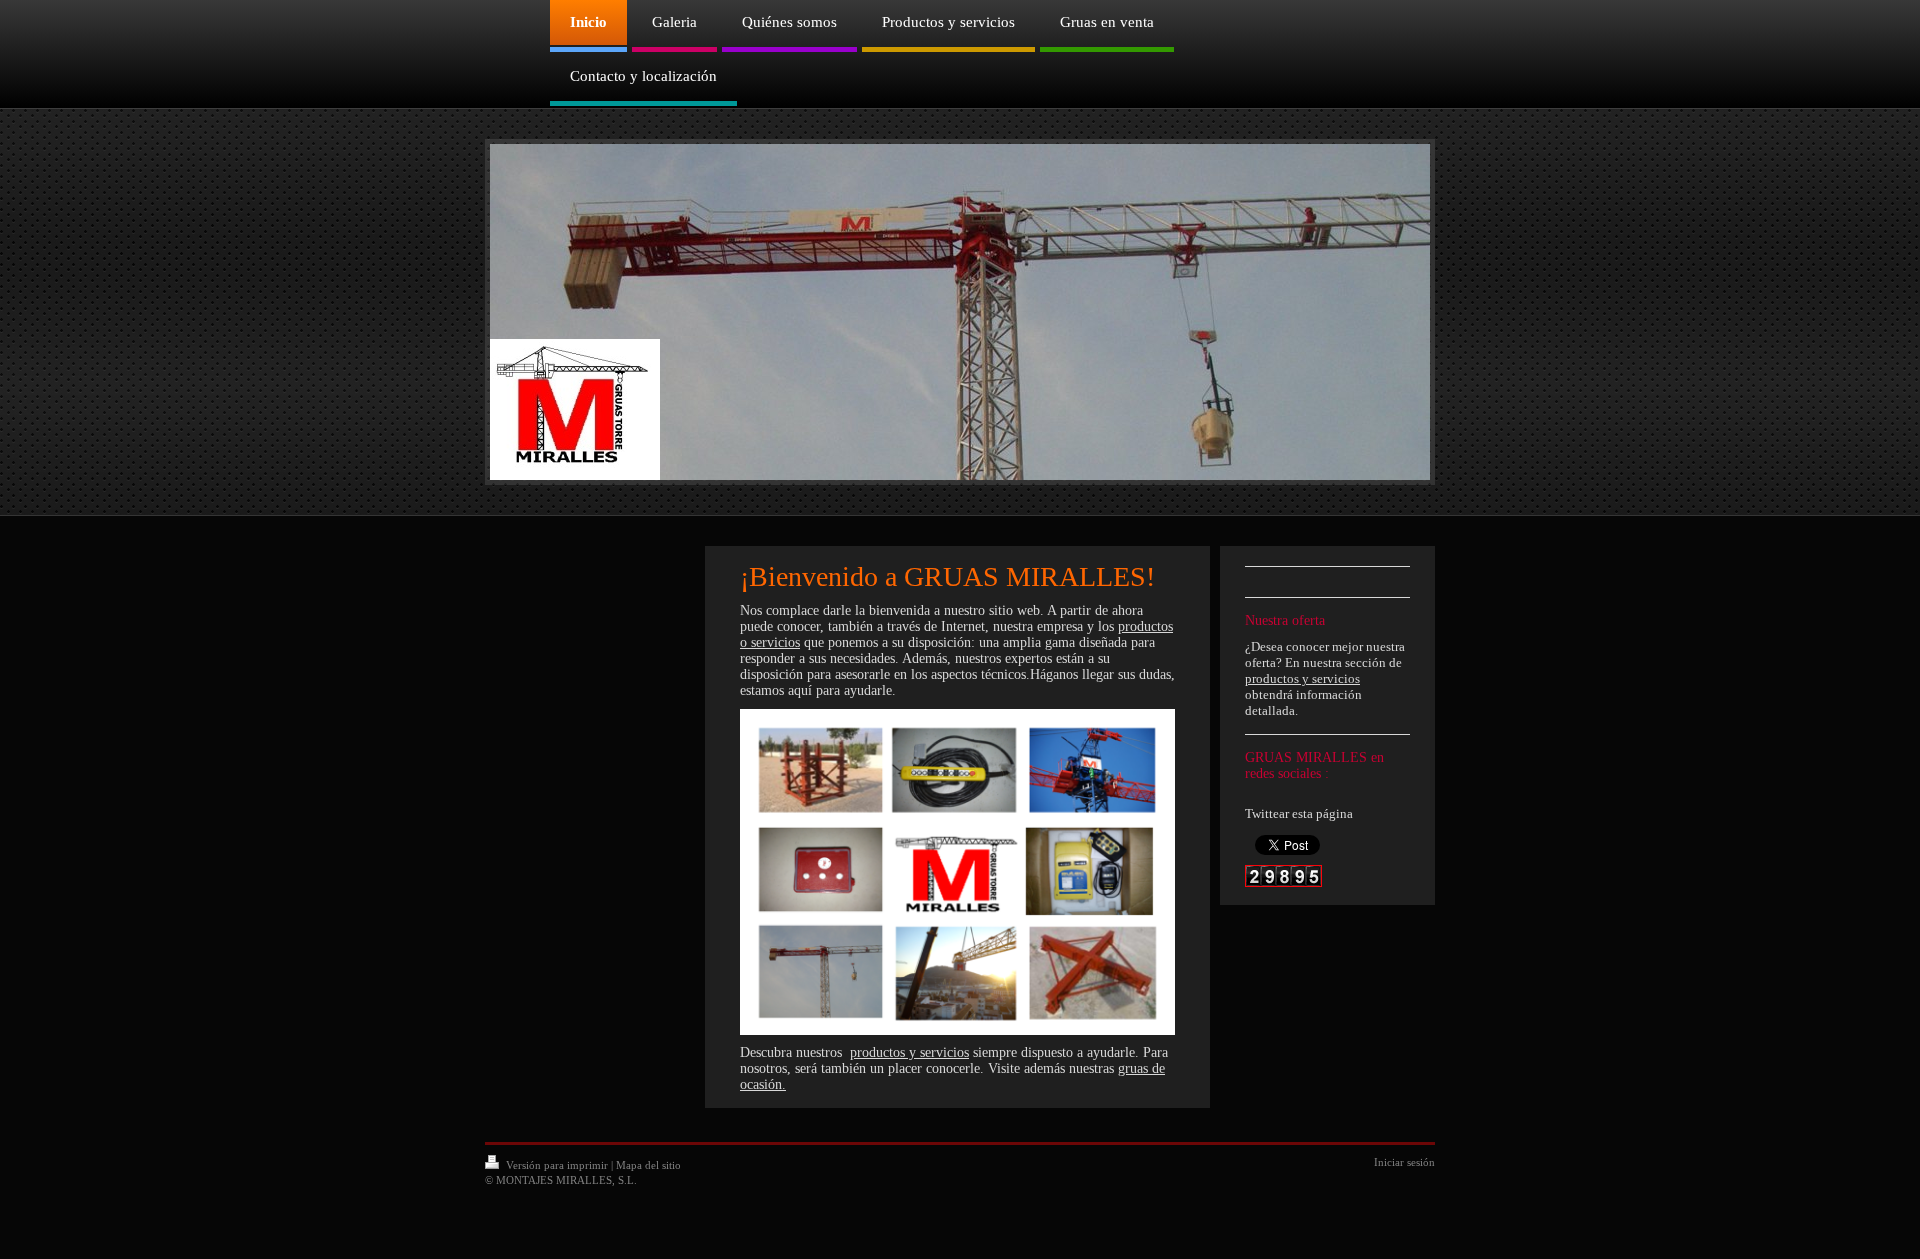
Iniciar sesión (1404, 1162)
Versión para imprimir (557, 1165)
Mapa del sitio (648, 1165)
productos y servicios (909, 1052)
